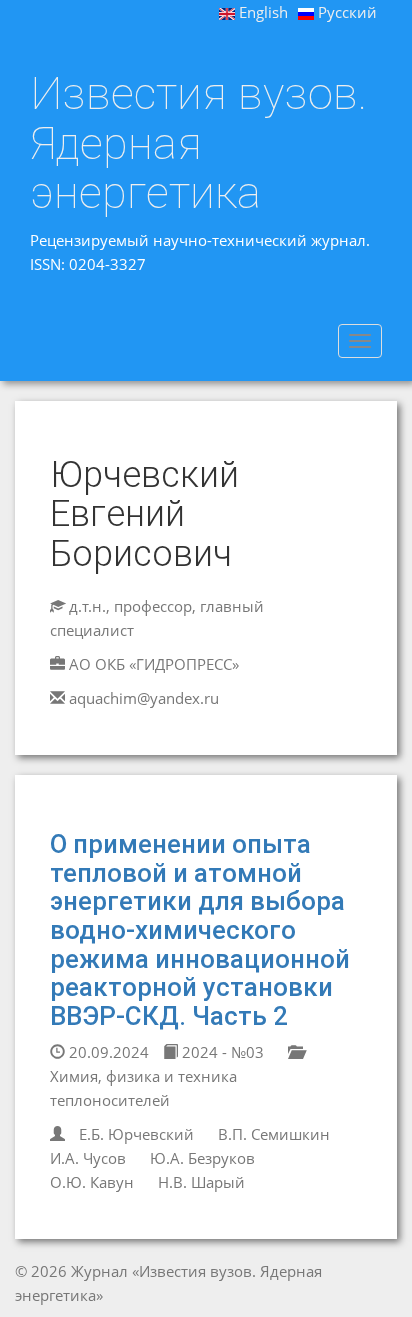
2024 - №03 (221, 1052)
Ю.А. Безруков (202, 1158)
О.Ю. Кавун (92, 1182)
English (261, 12)
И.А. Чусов (88, 1158)
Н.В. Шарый (201, 1182)
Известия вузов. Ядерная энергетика (198, 143)
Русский (345, 12)
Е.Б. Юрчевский (136, 1134)
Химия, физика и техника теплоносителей (143, 1088)
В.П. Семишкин (274, 1134)
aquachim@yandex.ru (144, 698)
